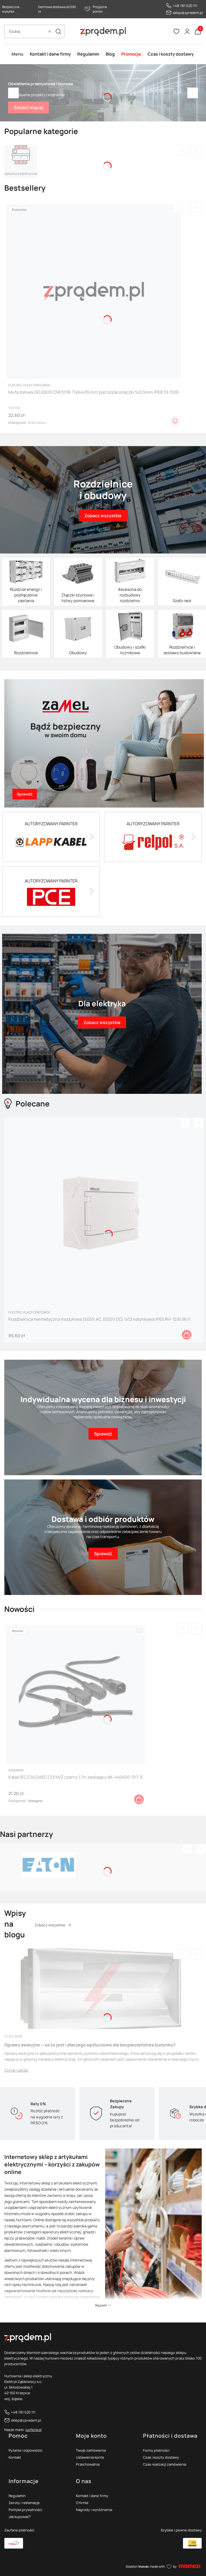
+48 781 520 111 (185, 6)
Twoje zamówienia (91, 2450)
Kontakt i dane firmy (92, 2496)
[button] (58, 31)
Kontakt (15, 2457)
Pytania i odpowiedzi (25, 2450)
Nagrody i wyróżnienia (94, 2510)
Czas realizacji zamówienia (165, 2464)
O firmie (82, 2503)
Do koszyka (187, 1335)
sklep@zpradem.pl (188, 13)
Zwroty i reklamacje (24, 2503)
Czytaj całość (16, 2070)
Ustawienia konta (90, 2457)
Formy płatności (156, 2450)
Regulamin (17, 2496)
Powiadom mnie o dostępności (175, 421)
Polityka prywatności (25, 2510)
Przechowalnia (88, 2464)
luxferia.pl (34, 2430)
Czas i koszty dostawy (161, 2457)
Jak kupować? (20, 2517)
